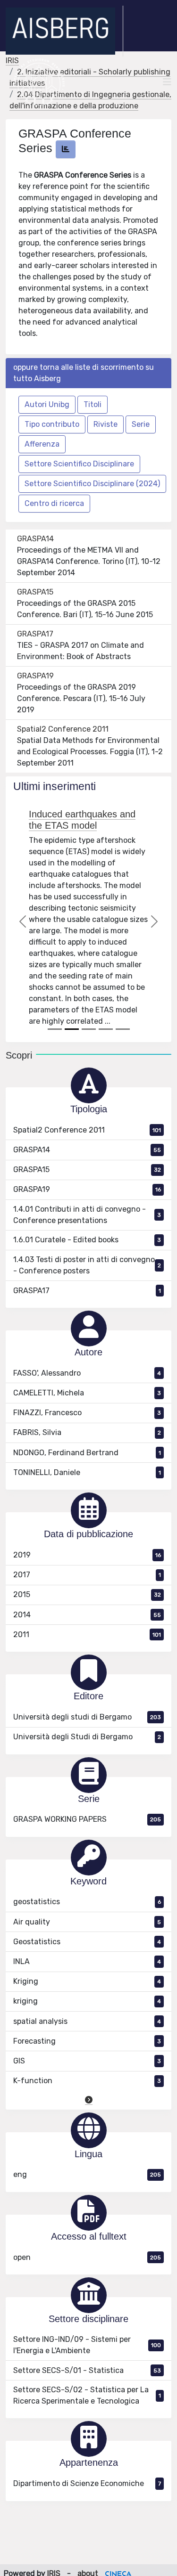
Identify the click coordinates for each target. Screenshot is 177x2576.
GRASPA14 (35, 539)
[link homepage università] (39, 82)
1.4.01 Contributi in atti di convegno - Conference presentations (87, 1215)
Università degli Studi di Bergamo (87, 1737)
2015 (87, 1594)
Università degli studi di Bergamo (87, 1717)
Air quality (87, 1922)
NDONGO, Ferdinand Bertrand (87, 1453)
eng (87, 2174)
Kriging (87, 1981)
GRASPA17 (35, 634)
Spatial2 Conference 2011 (63, 729)
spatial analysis (87, 2021)
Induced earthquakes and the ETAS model (82, 820)
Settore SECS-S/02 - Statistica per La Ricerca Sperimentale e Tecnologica (87, 2395)
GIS (87, 2061)
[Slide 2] (72, 1029)
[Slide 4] (106, 1029)
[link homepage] (64, 31)
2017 (87, 1575)
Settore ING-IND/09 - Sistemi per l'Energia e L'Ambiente (87, 2345)
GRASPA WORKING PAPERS (87, 1819)
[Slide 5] (123, 1029)
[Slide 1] (55, 1029)
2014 (87, 1615)
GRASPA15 (35, 592)
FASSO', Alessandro (87, 1373)
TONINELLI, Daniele (87, 1472)
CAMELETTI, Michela (87, 1393)
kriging (87, 2001)
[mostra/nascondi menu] (167, 82)
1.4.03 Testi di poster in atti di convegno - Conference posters (87, 1265)
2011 (87, 1634)
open (87, 2257)
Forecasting (87, 2041)
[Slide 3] (89, 1029)
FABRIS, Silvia (87, 1432)
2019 (87, 1555)
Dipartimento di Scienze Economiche (87, 2483)
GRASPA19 (35, 676)
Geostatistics (87, 1942)
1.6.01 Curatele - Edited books (87, 1240)
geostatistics (87, 1902)
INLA (87, 1961)
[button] (89, 2100)
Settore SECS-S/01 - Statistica (87, 2370)
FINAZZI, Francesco (87, 1413)
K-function (87, 2081)
